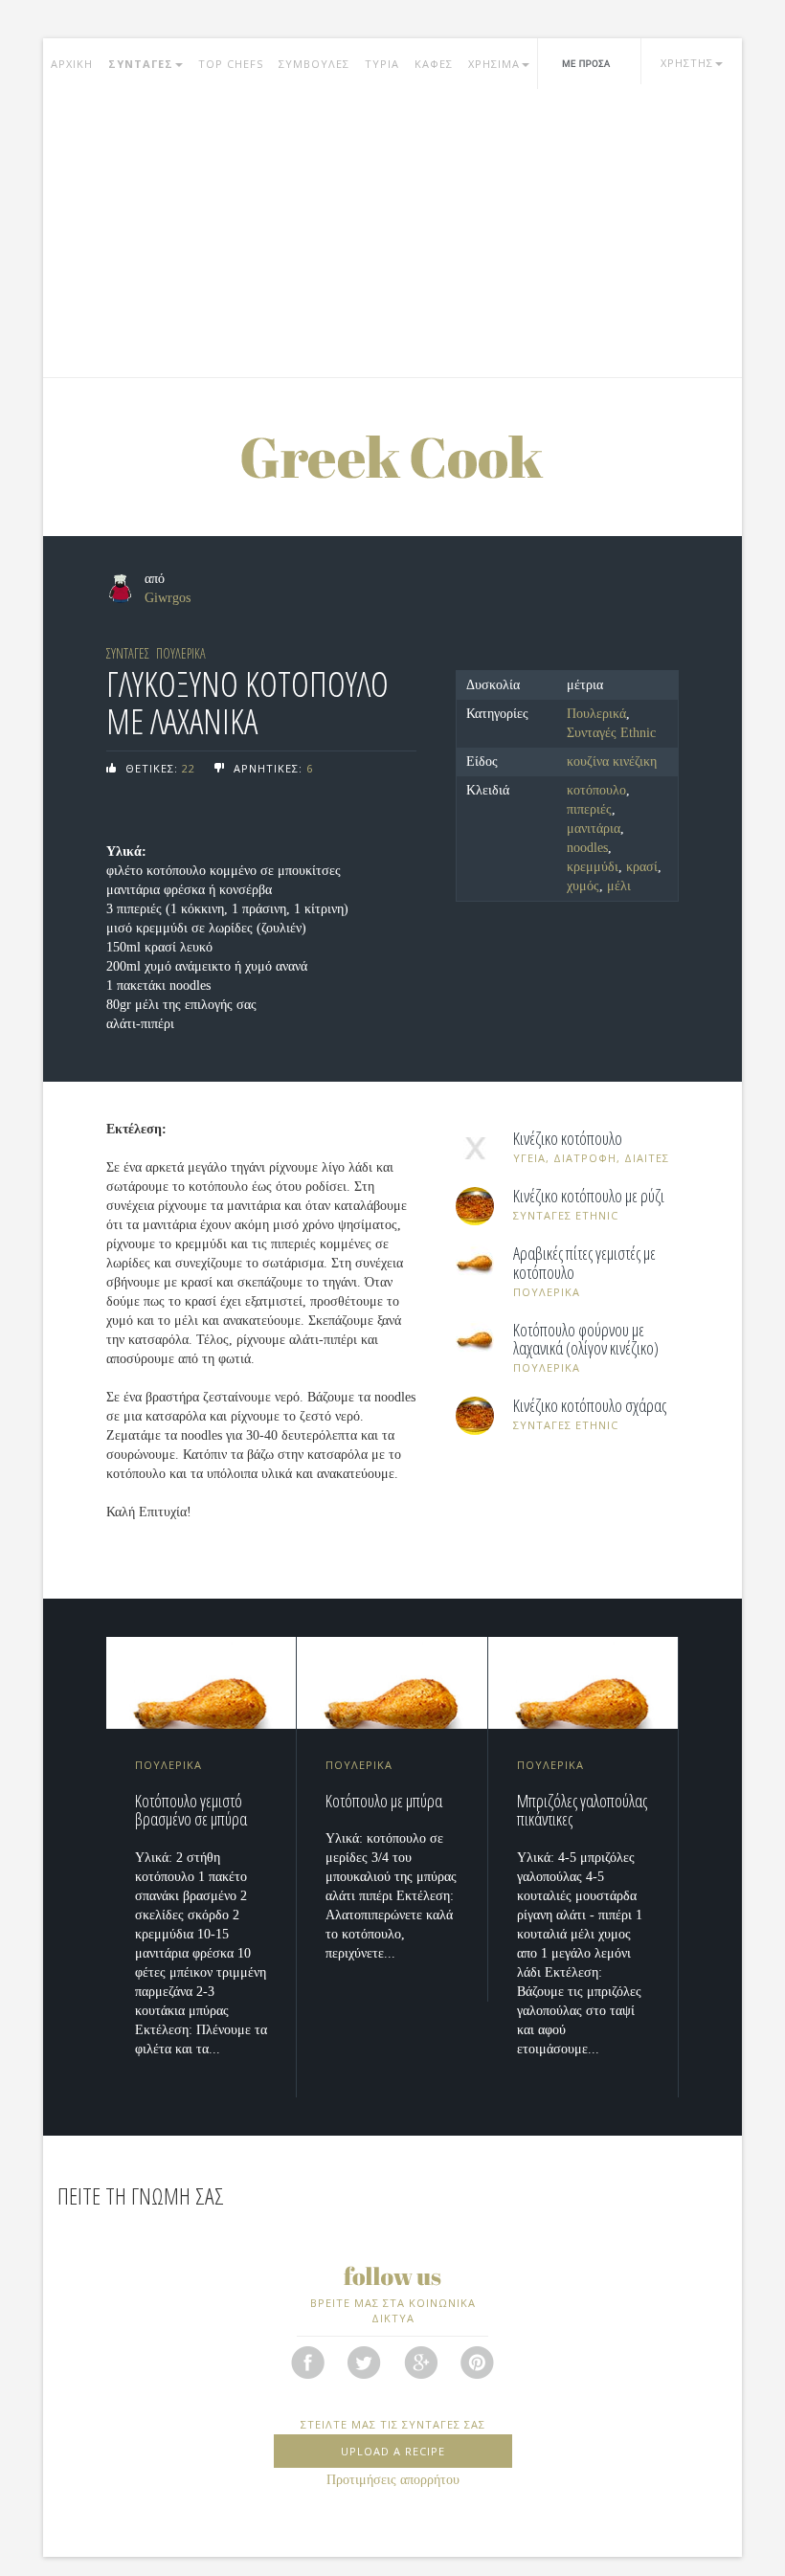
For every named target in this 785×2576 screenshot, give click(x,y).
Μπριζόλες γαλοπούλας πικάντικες (582, 1810)
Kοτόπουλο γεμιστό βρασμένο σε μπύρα (191, 1810)
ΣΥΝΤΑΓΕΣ (141, 64)
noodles (587, 848)
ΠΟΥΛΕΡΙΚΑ (181, 653)
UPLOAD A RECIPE (393, 2451)
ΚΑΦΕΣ (434, 64)
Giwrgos (168, 598)
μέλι (619, 886)
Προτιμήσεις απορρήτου (393, 2480)
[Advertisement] (392, 234)
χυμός (583, 886)
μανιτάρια (594, 829)
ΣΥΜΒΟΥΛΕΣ (314, 64)
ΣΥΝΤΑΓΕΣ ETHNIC (566, 1215)
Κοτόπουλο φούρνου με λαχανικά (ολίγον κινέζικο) (586, 1340)
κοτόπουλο (596, 790)
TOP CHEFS (231, 64)
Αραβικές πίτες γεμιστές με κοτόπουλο (584, 1264)
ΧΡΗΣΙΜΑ (494, 64)
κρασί (642, 867)
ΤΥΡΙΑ (382, 64)
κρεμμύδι (593, 867)
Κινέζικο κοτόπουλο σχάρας (590, 1406)
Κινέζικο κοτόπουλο (568, 1139)
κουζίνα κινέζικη (612, 762)
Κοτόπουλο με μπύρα (384, 1801)
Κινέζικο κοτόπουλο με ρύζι (589, 1197)
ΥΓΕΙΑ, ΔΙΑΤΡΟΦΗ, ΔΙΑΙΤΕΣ (591, 1158)
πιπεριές (589, 809)
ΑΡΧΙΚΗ (72, 64)
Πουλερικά (596, 714)
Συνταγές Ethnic (611, 733)
